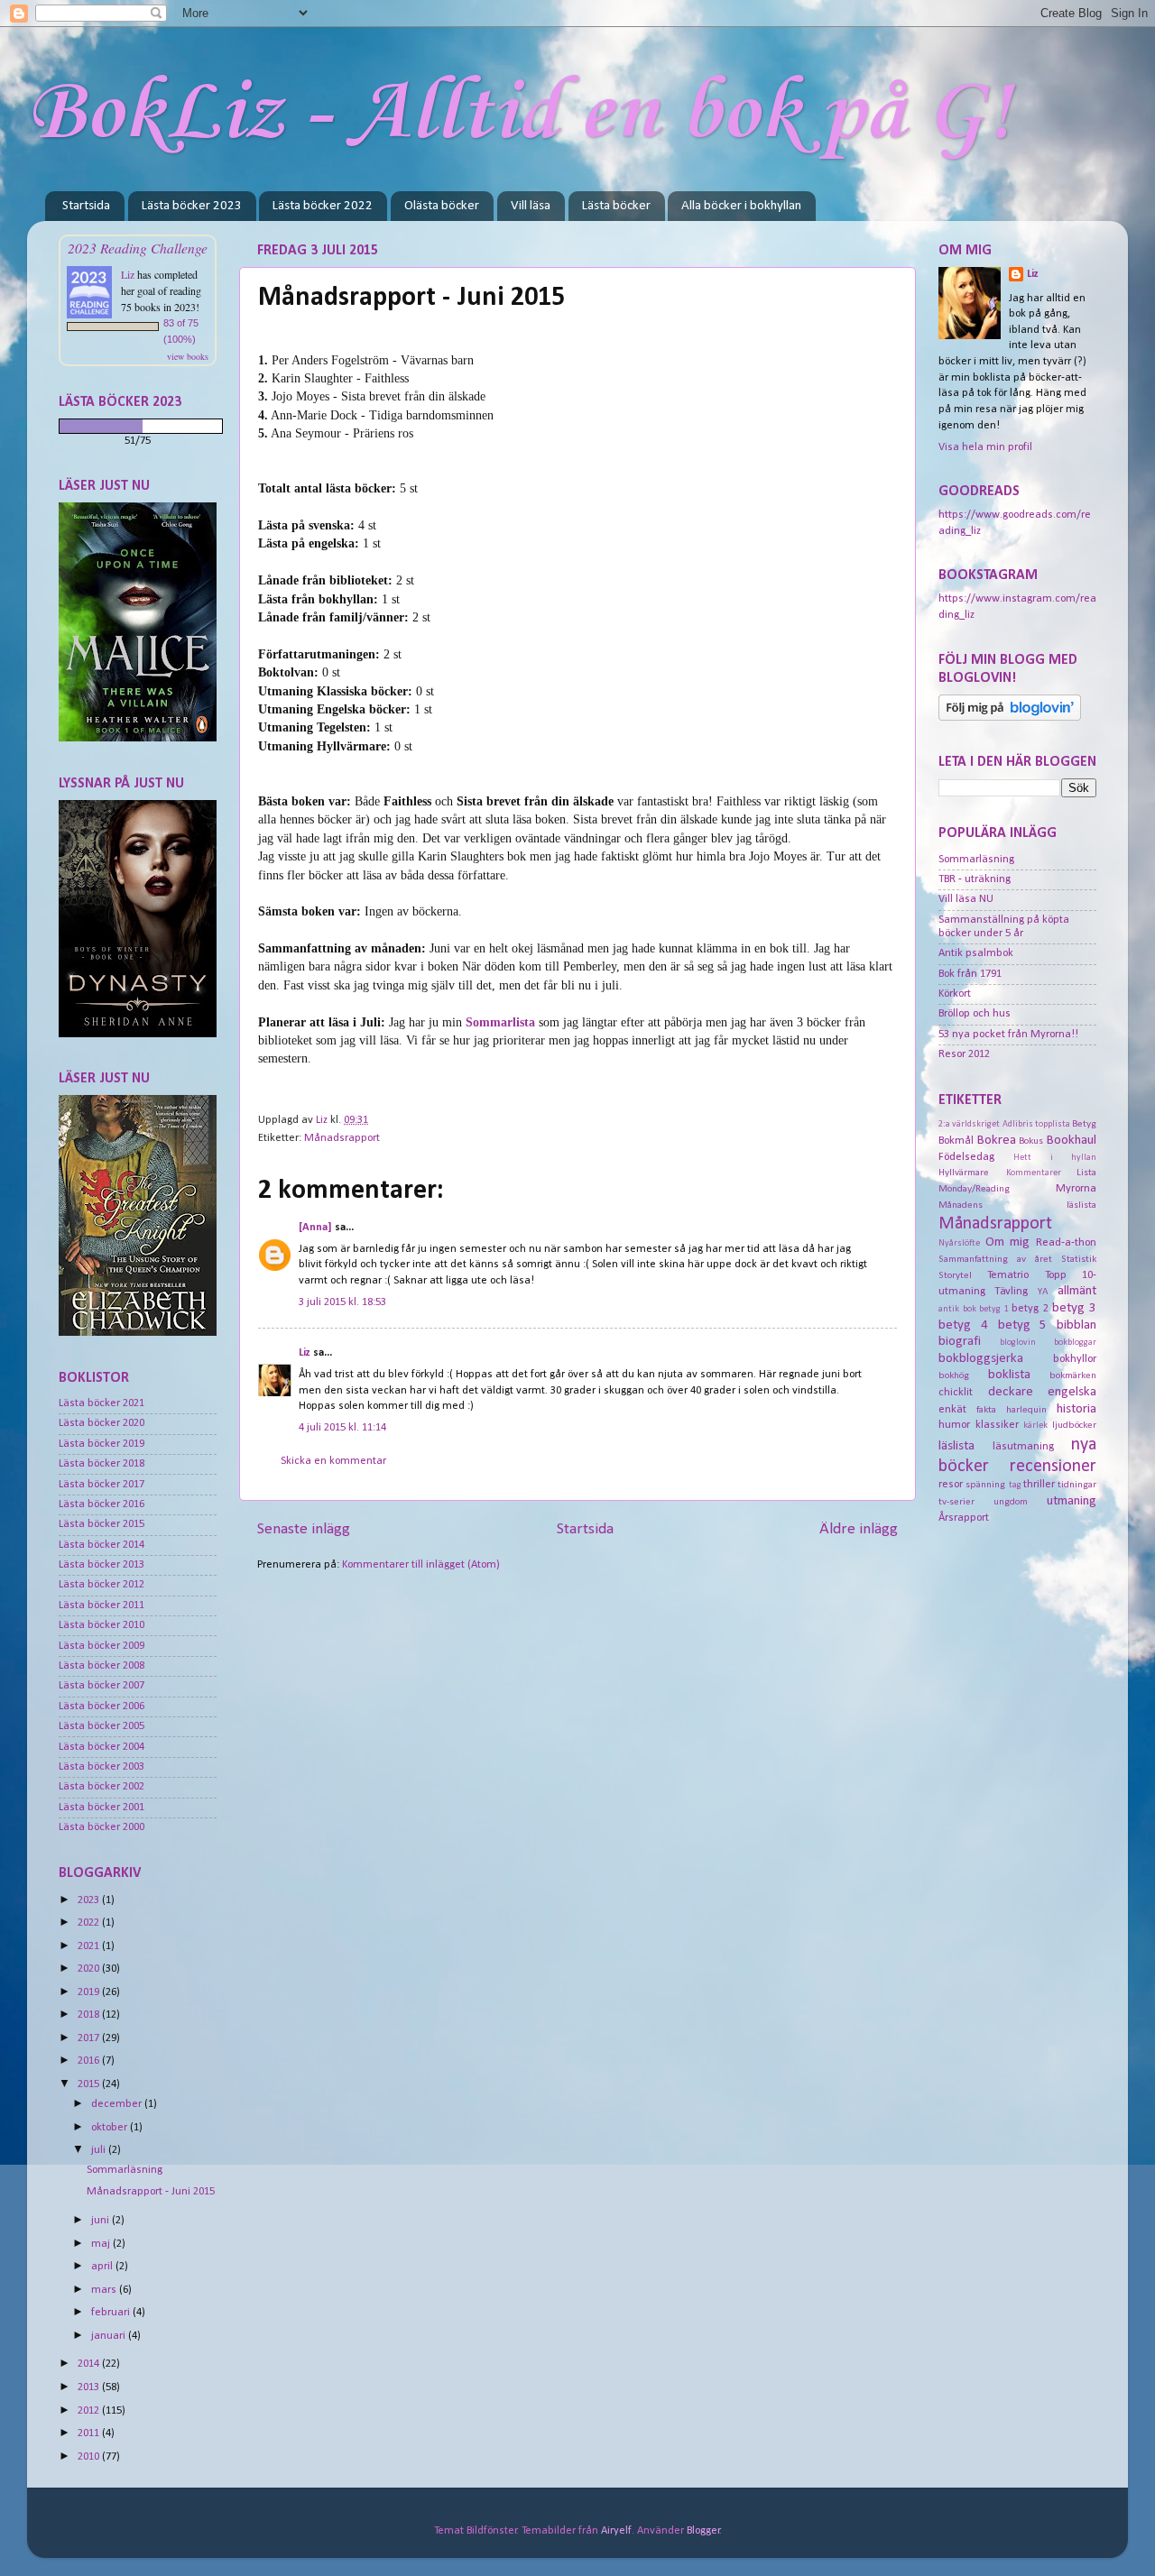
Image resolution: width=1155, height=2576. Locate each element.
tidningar (1077, 1485)
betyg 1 (994, 1309)
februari (112, 2313)
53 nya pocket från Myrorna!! (1008, 1035)
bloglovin (1018, 1343)
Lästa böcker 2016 (102, 1504)
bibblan (1076, 1325)
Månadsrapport (342, 1138)
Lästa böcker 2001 (102, 1808)
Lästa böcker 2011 (102, 1605)
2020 (90, 1969)
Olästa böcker (442, 206)
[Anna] (315, 1228)
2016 (90, 2061)
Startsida (86, 206)
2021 (90, 1946)
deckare (1011, 1392)
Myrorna (1076, 1189)
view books (188, 356)
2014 (90, 2364)
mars (105, 2290)
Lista (1086, 1173)
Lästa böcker (616, 206)
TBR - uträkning (975, 879)
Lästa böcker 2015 (102, 1524)
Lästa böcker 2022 (323, 206)
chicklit (956, 1393)
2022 (90, 1923)
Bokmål (956, 1141)
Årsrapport (964, 1518)
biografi (960, 1342)
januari (110, 2336)
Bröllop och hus (975, 1014)
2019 (90, 1992)
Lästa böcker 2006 (102, 1707)
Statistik (1079, 1259)
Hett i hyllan (1055, 1158)
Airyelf (616, 2531)
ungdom (1011, 1502)
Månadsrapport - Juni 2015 (151, 2192)
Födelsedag (966, 1157)
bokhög (954, 1375)
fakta (986, 1410)
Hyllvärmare (964, 1173)
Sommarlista (500, 1022)
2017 (90, 2038)
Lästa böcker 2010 (102, 1625)
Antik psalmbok (976, 953)
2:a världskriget (969, 1124)
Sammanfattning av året (995, 1259)
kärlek (1035, 1426)
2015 (90, 2084)
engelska (1072, 1392)
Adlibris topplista (1036, 1124)
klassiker (997, 1425)
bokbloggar (1075, 1343)
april (103, 2267)
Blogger (703, 2531)
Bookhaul (1072, 1141)
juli (100, 2150)
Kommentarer (1034, 1173)
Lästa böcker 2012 (102, 1585)
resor (951, 1485)
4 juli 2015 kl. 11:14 (342, 1428)
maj (102, 2244)
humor (954, 1425)
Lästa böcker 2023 (192, 206)
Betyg (1084, 1124)
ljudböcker (1074, 1425)
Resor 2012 (964, 1054)
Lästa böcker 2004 (102, 1747)
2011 (90, 2433)
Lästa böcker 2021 (102, 1403)
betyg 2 (1030, 1309)
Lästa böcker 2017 (102, 1485)
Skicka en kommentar (333, 1461)
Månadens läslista (1017, 1205)
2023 (90, 1900)
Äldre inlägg (859, 1529)
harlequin (1026, 1410)
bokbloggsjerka (981, 1359)
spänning (985, 1485)
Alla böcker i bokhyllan (741, 206)
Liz (305, 1353)
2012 (90, 2411)
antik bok (957, 1309)
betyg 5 (1023, 1325)
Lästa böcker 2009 (102, 1646)
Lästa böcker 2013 (102, 1565)
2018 (90, 2015)
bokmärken (1073, 1375)
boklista (1009, 1375)
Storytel (955, 1275)
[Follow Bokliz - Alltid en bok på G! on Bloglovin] (1010, 718)
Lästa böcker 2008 (102, 1666)
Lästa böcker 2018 (102, 1464)
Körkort (955, 994)
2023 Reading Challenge (138, 248)
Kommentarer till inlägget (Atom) (421, 1565)
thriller (1039, 1485)
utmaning (1072, 1501)
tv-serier (956, 1502)
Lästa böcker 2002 (102, 1787)
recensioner (1053, 1467)
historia (1076, 1409)
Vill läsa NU (966, 899)
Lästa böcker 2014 (102, 1545)
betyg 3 (1074, 1308)
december (118, 2104)
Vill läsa (531, 206)
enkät (952, 1410)
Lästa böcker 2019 (102, 1444)
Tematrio (1008, 1275)
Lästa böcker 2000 (102, 1827)
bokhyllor (1075, 1359)
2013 (90, 2387)
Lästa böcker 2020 (102, 1423)
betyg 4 (963, 1325)
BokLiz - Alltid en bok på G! (519, 114)
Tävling (1011, 1292)
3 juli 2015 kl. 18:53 (342, 1302)
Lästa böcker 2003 (102, 1767)
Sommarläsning (125, 2170)
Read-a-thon (1066, 1243)
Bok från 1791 (970, 974)
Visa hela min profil (985, 447)
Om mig (1008, 1242)
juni (102, 2221)
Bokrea (997, 1141)
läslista (956, 1446)
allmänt (1077, 1291)
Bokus (1031, 1141)
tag (1015, 1485)
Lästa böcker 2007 (102, 1686)
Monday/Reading (974, 1189)
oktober (111, 2128)
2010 (90, 2457)
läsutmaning (1023, 1447)
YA (1043, 1292)
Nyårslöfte (959, 1243)
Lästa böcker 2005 (102, 1726)
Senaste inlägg (304, 1529)
